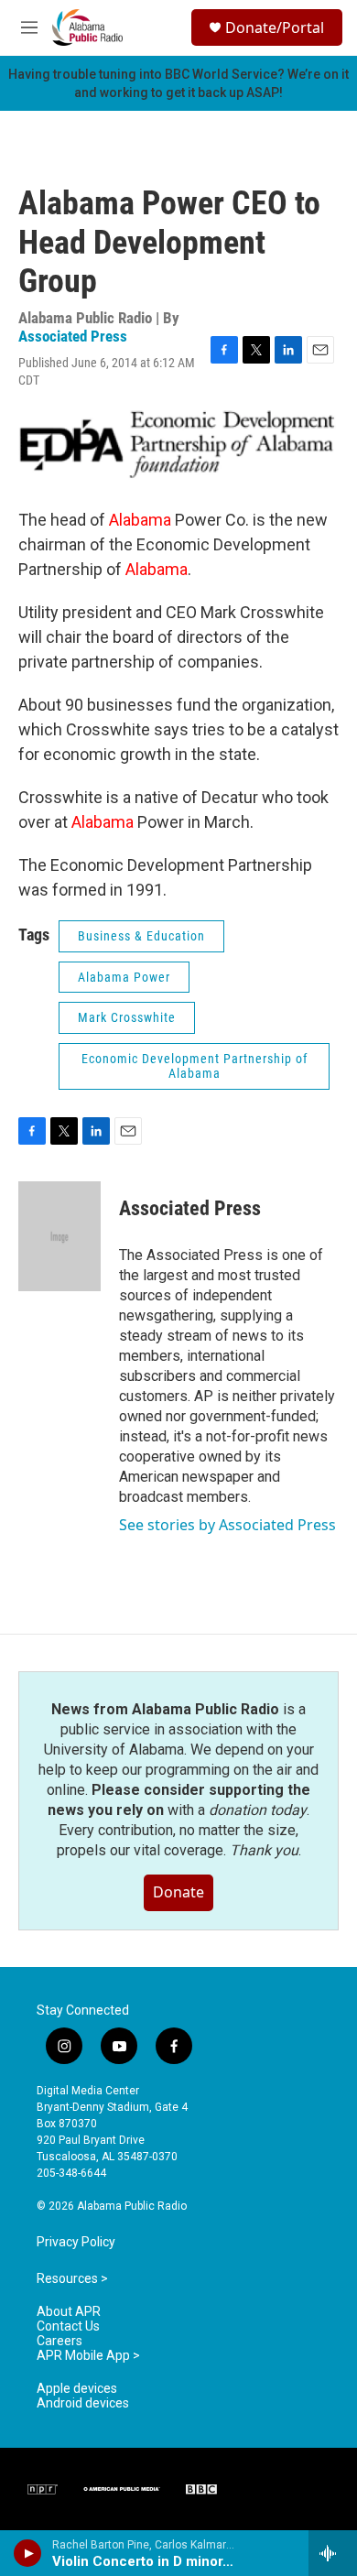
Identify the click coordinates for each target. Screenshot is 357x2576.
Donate (178, 1892)
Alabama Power (124, 977)
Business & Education (141, 936)
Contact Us (68, 2326)
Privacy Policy (76, 2242)
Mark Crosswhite (127, 1017)
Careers (59, 2341)
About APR (69, 2312)
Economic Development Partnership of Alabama (195, 1066)
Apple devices (77, 2389)
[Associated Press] (59, 1236)
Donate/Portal (275, 27)
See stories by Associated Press (227, 1525)
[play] (28, 2553)
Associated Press (73, 336)
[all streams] (333, 2553)
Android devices (83, 2403)
